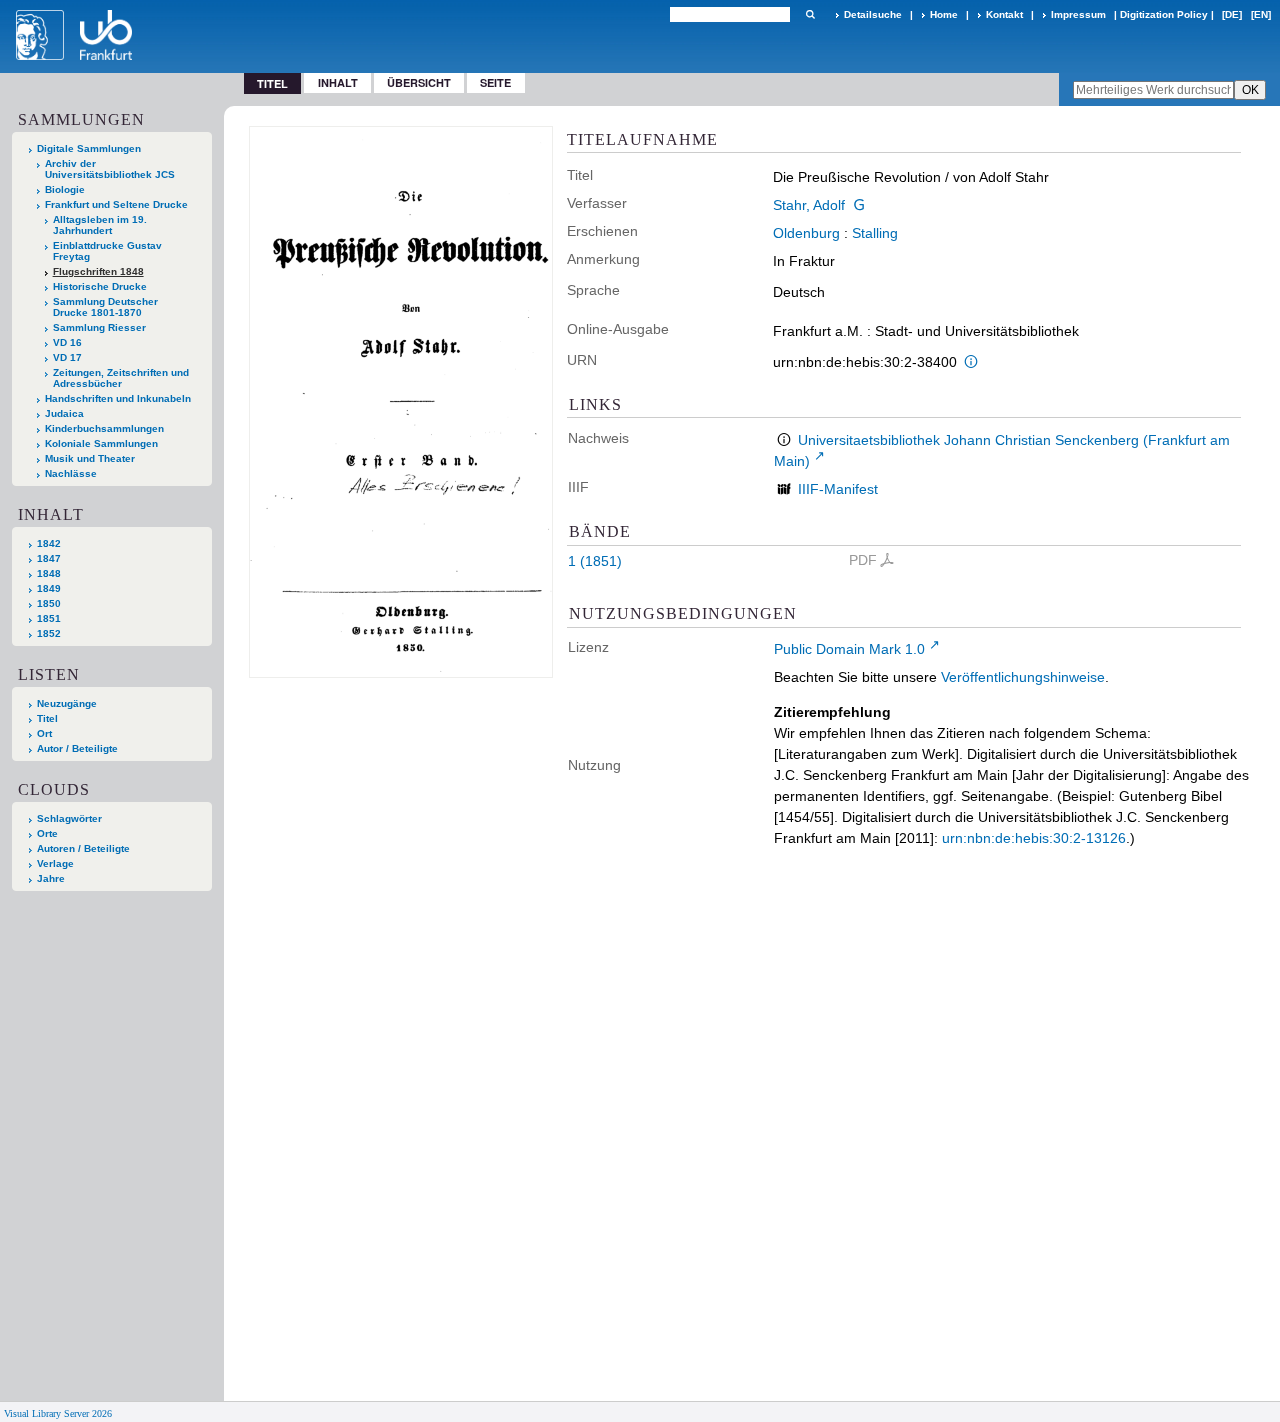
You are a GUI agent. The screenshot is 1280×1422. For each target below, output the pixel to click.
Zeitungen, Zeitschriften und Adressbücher (121, 378)
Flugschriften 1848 (98, 271)
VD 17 (67, 357)
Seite (495, 82)
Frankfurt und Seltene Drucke (116, 204)
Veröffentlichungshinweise (1023, 677)
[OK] (810, 14)
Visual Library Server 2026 (58, 1413)
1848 (49, 573)
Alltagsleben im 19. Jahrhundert (100, 225)
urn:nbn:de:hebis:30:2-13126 (1034, 838)
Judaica (64, 413)
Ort (44, 733)
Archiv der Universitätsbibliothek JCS (110, 169)
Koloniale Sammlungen (101, 443)
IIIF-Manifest (838, 489)
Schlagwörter (69, 818)
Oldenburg (806, 233)
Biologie (65, 189)
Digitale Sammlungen (89, 148)
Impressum (1078, 14)
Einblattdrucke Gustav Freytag (107, 251)
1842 (49, 543)
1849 (49, 588)
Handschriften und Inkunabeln (118, 398)
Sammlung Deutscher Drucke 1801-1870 (105, 307)
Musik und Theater (90, 458)
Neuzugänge (67, 703)
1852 (49, 633)
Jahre (51, 878)
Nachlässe (71, 473)
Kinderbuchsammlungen (104, 428)
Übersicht (419, 82)
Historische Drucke (100, 286)
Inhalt (338, 82)
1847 (49, 558)
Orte (47, 833)
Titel (47, 718)
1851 (49, 618)
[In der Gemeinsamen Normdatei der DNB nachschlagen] (859, 205)
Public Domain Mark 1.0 (849, 649)
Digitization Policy (1164, 14)
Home (944, 14)
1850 (49, 603)
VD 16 (67, 342)
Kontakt (1004, 14)
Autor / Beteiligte (77, 748)
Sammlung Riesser (99, 327)
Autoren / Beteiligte (83, 848)
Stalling (875, 233)
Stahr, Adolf (809, 205)
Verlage (55, 863)
